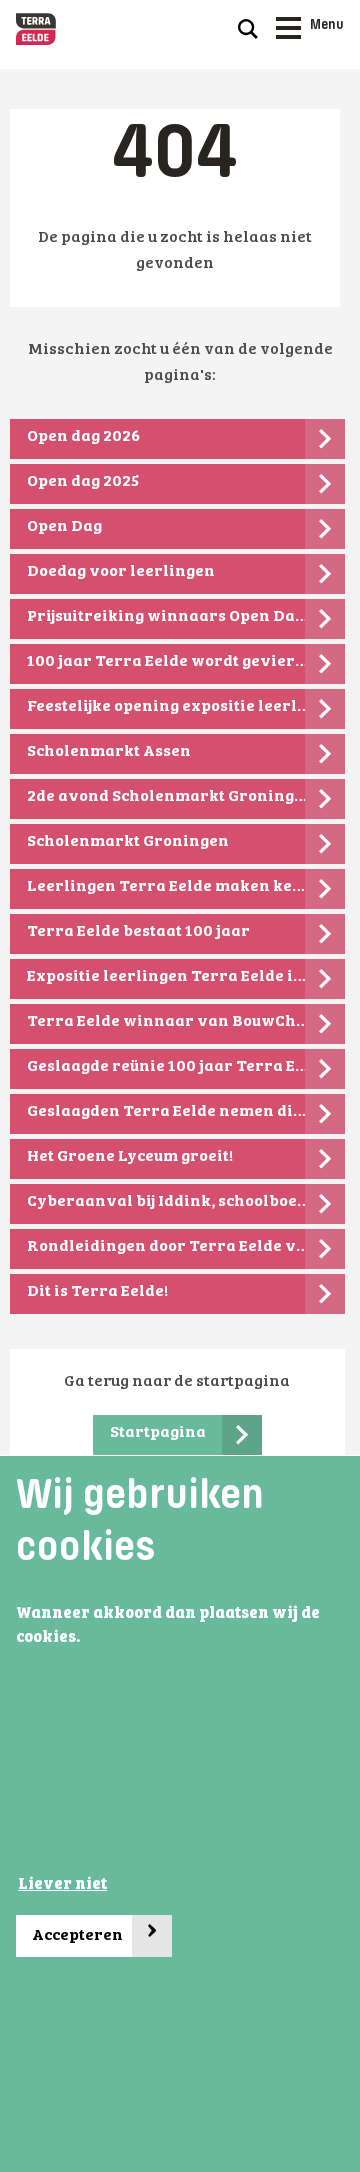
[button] (86, 1638)
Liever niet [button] (62, 1885)
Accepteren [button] (95, 1930)
